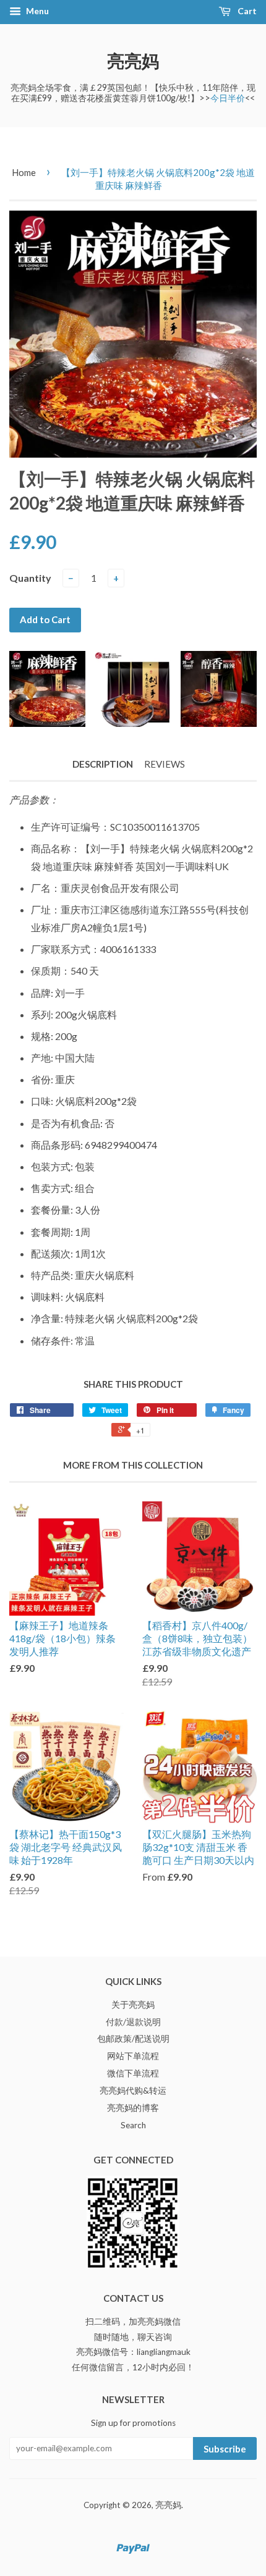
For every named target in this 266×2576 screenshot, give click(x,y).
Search (133, 2125)
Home (24, 172)
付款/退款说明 (133, 2022)
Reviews (165, 764)
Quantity (30, 578)
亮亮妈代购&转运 (133, 2091)
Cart (246, 11)
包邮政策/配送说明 (133, 2039)
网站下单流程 (133, 2056)
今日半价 (228, 98)
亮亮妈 (133, 61)
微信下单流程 (133, 2073)
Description (103, 764)
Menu (36, 11)
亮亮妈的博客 (133, 2108)
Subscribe (225, 2449)
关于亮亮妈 (133, 2005)
